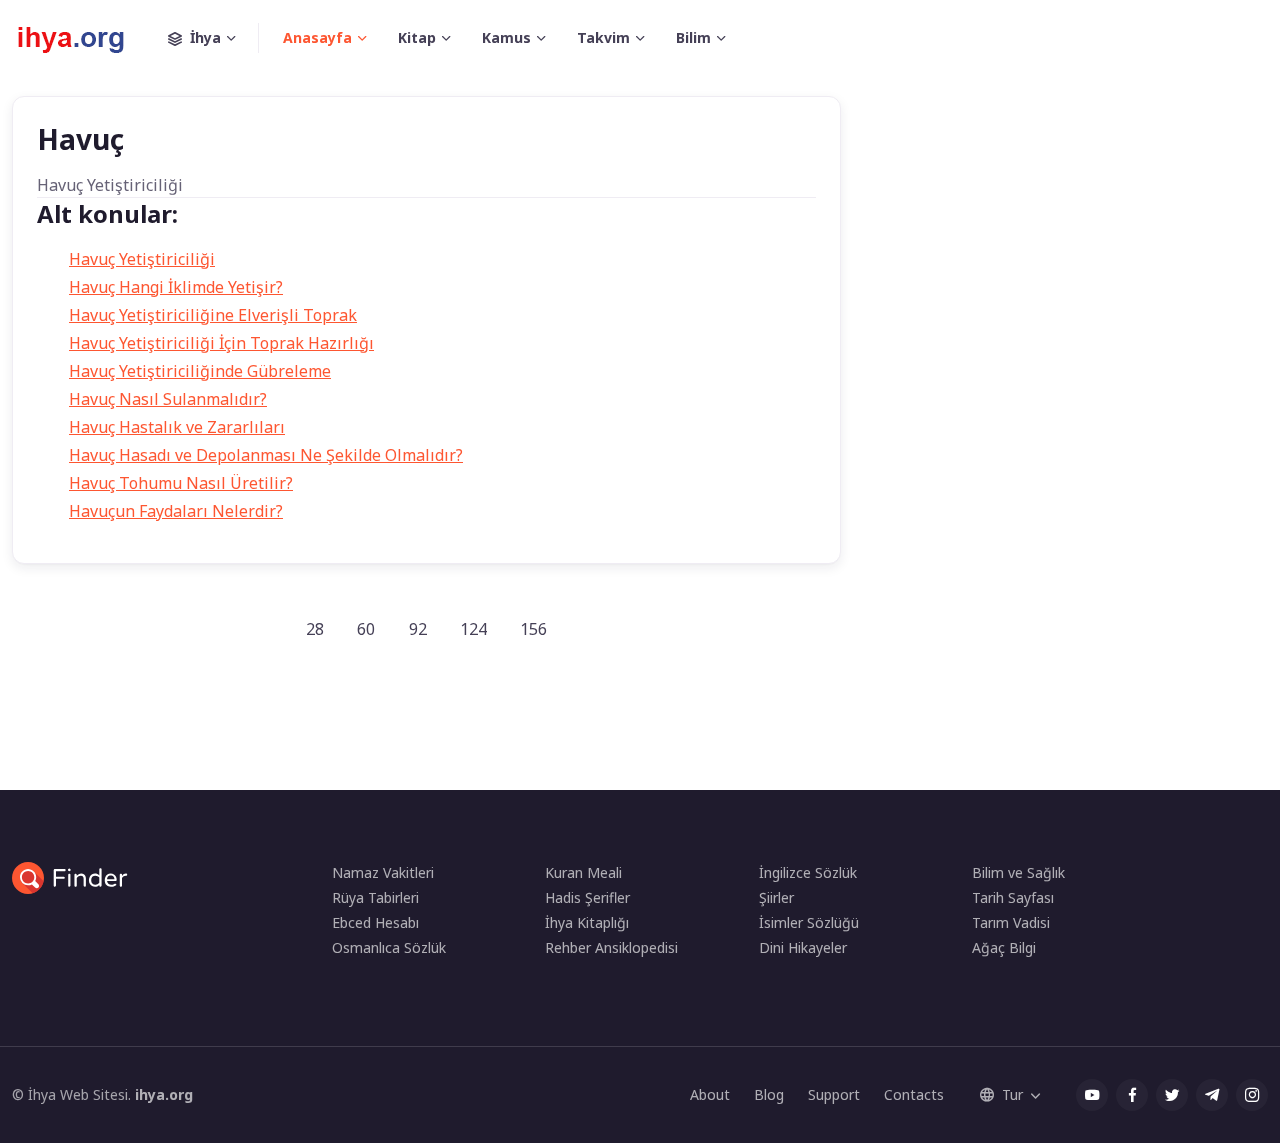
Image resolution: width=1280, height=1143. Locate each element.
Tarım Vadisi (1011, 922)
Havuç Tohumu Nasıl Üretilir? (181, 483)
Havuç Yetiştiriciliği (142, 259)
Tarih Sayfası (1013, 897)
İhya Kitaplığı (587, 922)
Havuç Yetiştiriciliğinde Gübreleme (200, 371)
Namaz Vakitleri (383, 872)
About (710, 1094)
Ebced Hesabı (375, 922)
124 (473, 629)
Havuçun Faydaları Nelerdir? (176, 511)
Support (834, 1094)
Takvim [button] (603, 37)
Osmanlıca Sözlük (389, 947)
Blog (769, 1094)
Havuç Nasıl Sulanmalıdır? (168, 399)
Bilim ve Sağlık (1018, 872)
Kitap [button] (417, 37)
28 (315, 629)
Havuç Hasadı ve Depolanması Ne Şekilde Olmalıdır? (266, 455)
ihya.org (164, 1094)
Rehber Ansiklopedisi (611, 947)
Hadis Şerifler (587, 897)
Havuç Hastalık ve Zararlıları (177, 427)
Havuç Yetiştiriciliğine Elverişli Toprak (213, 315)
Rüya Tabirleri (375, 897)
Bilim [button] (693, 37)
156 (533, 629)
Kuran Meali (583, 872)
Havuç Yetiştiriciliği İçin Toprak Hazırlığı (221, 343)
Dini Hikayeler (803, 947)
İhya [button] (205, 37)
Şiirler (776, 897)
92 (418, 629)
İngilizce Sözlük (808, 872)
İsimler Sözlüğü (809, 922)
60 (366, 629)
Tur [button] (1012, 1094)
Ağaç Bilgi (1004, 947)
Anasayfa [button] (317, 37)
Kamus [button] (506, 37)
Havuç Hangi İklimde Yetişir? (176, 287)
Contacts (914, 1094)
